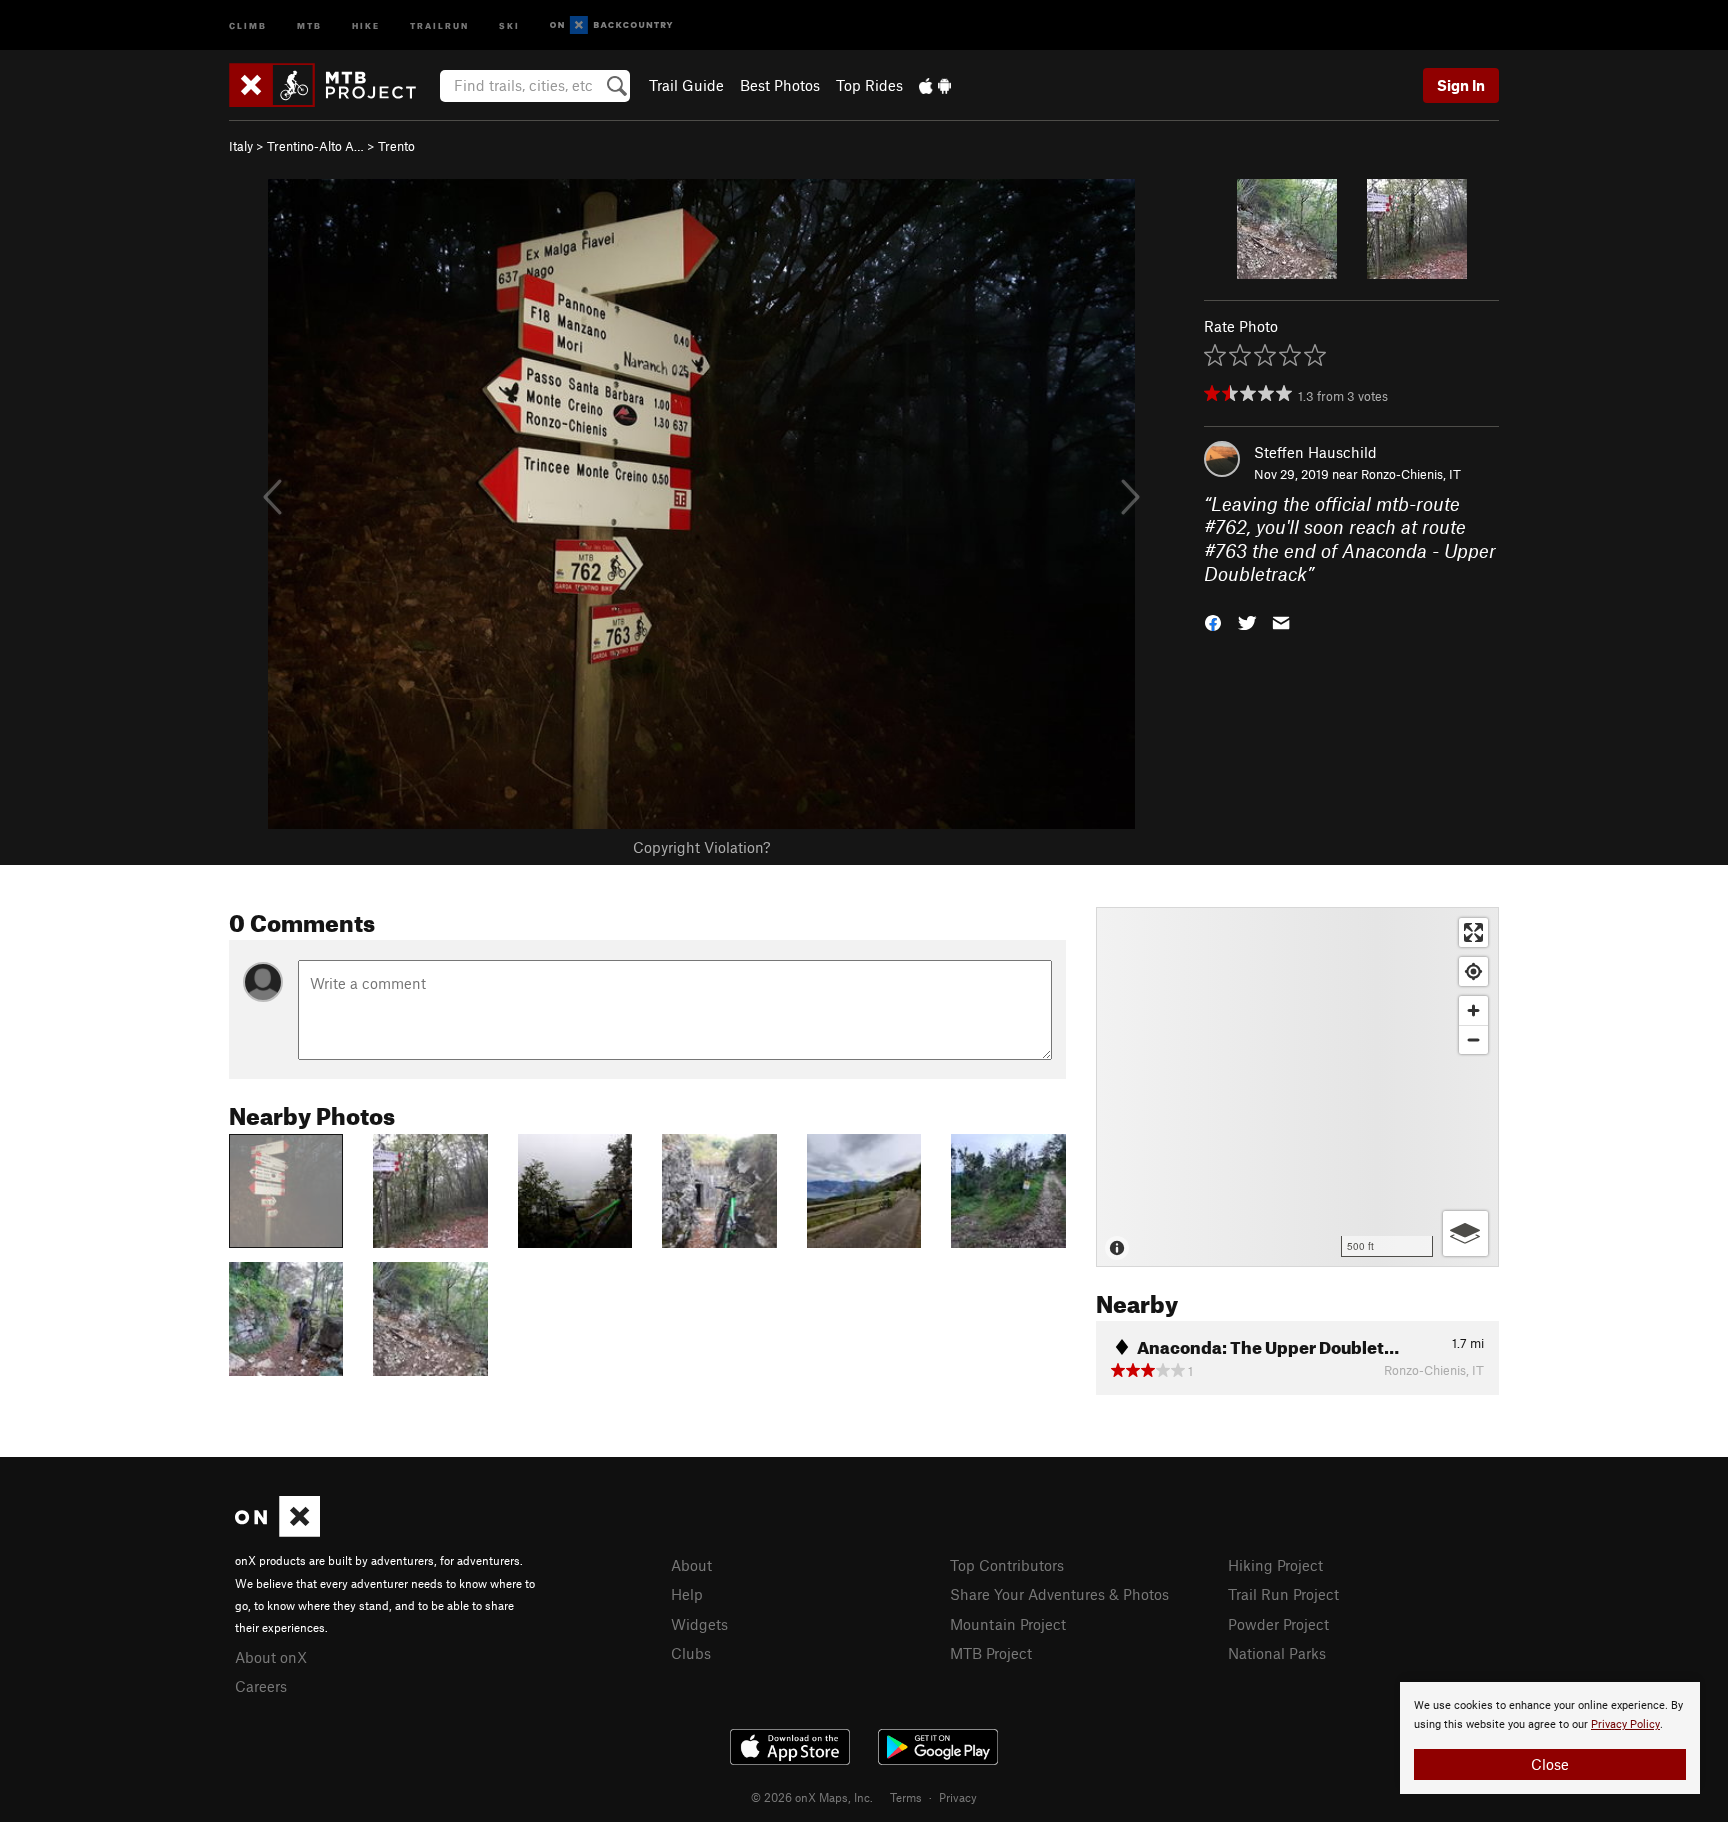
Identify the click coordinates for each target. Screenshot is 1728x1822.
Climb (248, 24)
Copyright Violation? (701, 847)
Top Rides (869, 85)
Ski (509, 24)
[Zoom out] (1473, 1039)
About (691, 1565)
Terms (906, 1797)
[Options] (1465, 1233)
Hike (366, 24)
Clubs (691, 1653)
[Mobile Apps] (935, 85)
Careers (261, 1686)
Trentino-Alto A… (315, 146)
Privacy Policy (1625, 1724)
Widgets (699, 1624)
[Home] (332, 85)
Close (1550, 1764)
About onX (271, 1657)
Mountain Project (1008, 1624)
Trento (396, 146)
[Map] (1297, 1087)
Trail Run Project (1283, 1594)
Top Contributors (1007, 1565)
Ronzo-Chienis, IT (1411, 474)
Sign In (1461, 85)
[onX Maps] (277, 1531)
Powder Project (1278, 1624)
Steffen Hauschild (1315, 452)
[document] (1550, 1738)
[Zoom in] (1473, 1010)
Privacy (958, 1797)
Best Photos (780, 85)
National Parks (1277, 1653)
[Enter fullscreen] (1473, 932)
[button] (1213, 620)
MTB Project (991, 1653)
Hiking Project (1275, 1565)
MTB (309, 24)
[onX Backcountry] (611, 25)
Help (687, 1594)
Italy (241, 146)
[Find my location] (1473, 971)
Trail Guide (686, 85)
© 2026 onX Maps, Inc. (812, 1797)
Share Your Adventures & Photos (1059, 1594)
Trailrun (439, 24)
